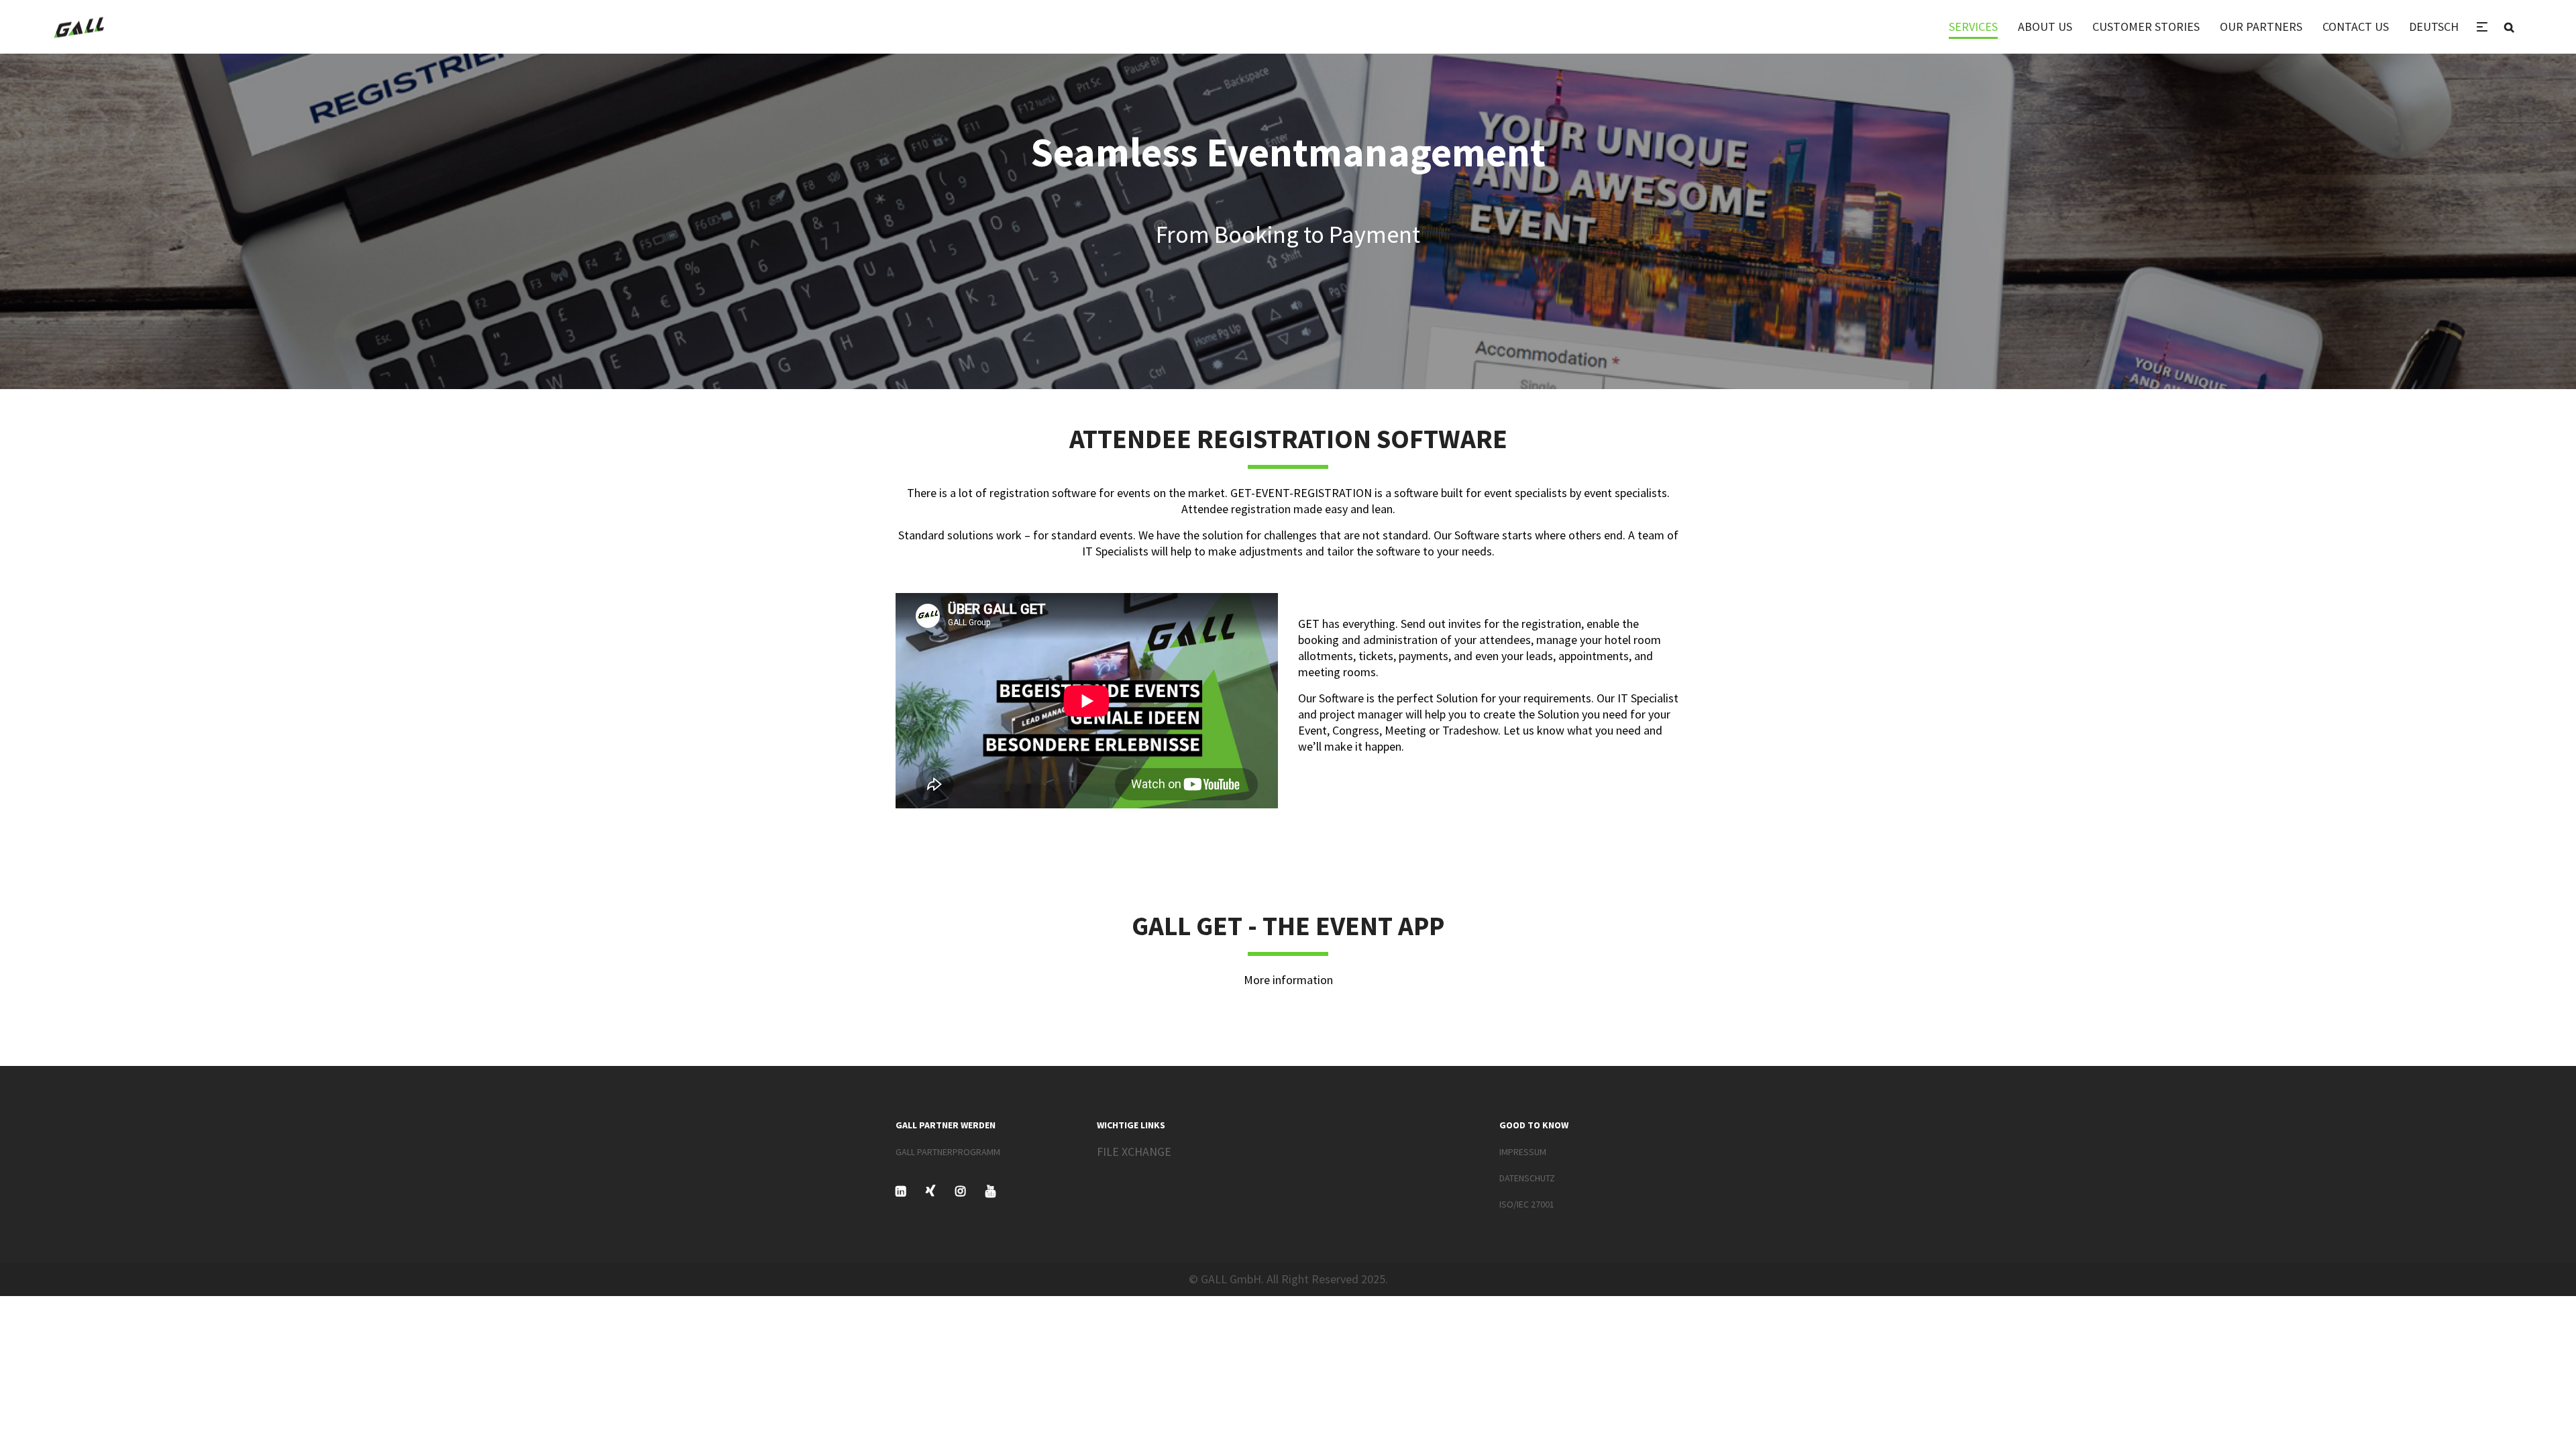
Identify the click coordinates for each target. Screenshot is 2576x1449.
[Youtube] (990, 1191)
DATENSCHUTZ (1527, 1178)
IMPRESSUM (1523, 1152)
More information (1288, 980)
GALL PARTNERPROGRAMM (948, 1152)
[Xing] (930, 1191)
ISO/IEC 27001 (1527, 1204)
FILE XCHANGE (1134, 1151)
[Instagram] (960, 1191)
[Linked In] (901, 1191)
